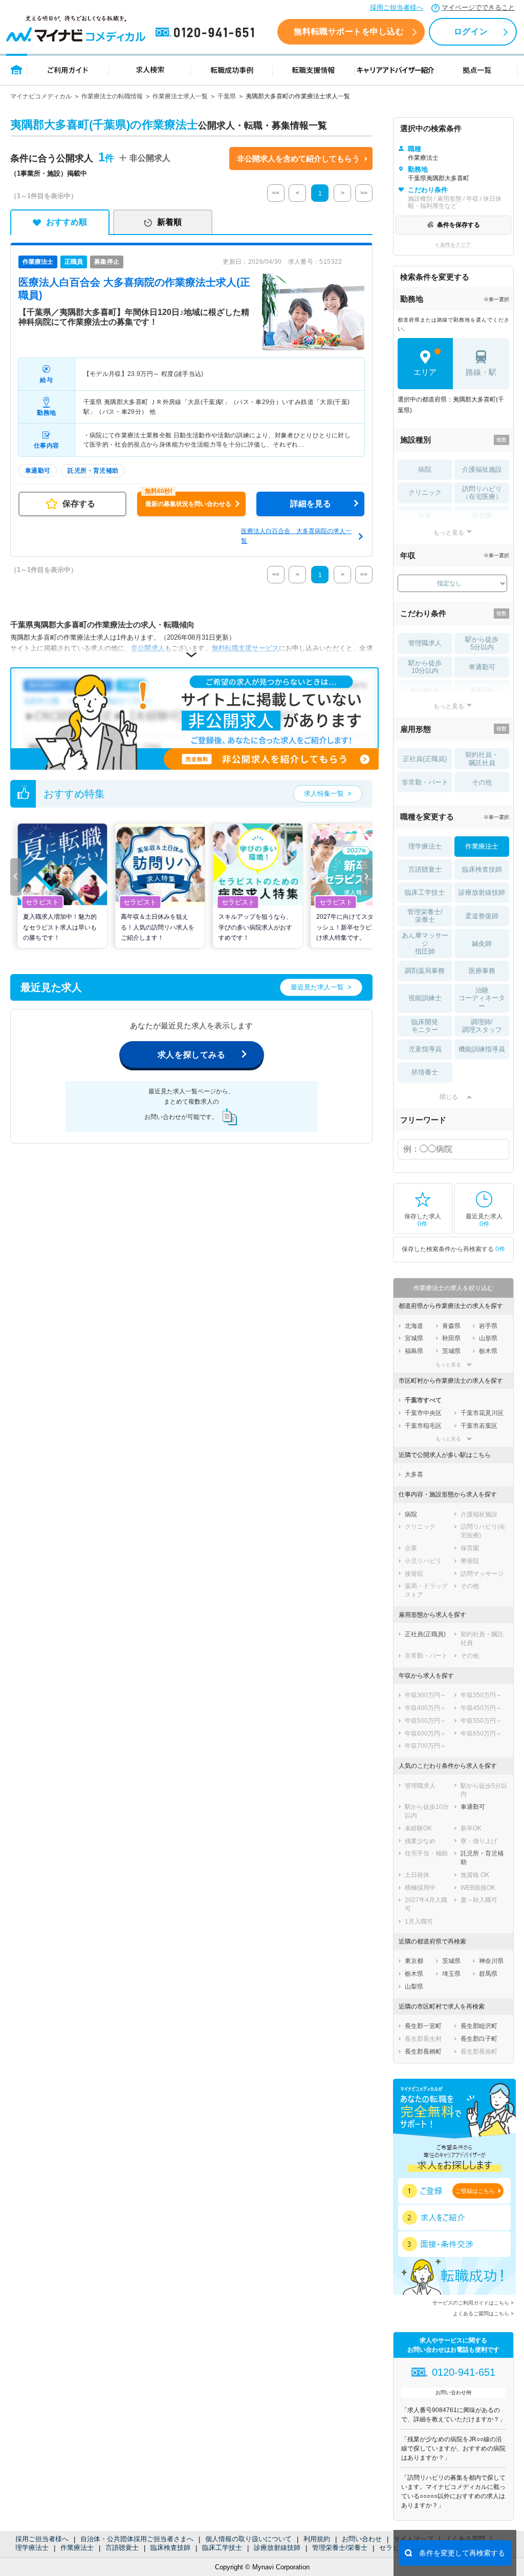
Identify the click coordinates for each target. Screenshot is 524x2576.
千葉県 (227, 96)
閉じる (449, 1097)
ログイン (471, 31)
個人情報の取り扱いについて (248, 2539)
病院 (425, 469)
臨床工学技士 (222, 2548)
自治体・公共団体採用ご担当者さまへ (137, 2539)
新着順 (169, 222)
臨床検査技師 (170, 2548)
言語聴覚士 (122, 2548)
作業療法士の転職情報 (112, 96)
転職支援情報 (314, 69)
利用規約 (317, 2539)
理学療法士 (32, 2548)
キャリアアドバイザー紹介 (396, 69)
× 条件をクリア (453, 245)
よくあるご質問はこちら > (483, 2314)
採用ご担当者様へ (397, 7)
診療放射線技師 (277, 2548)
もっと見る (449, 532)
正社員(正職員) (425, 759)
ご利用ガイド (68, 69)
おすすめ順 (67, 222)
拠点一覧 (477, 69)
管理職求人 (425, 643)
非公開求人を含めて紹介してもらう (298, 159)
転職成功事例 (232, 69)
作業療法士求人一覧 (180, 96)
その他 (482, 782)
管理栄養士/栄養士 (340, 2548)
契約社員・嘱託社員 (482, 759)
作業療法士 (77, 2548)
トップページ (17, 69)
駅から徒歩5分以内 (482, 643)
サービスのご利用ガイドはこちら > (473, 2303)
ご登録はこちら (475, 2191)
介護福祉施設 (482, 469)
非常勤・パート (425, 782)
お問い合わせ (362, 2539)
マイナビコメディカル (41, 96)
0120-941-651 (207, 33)
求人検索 (150, 69)
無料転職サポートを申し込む (349, 31)
